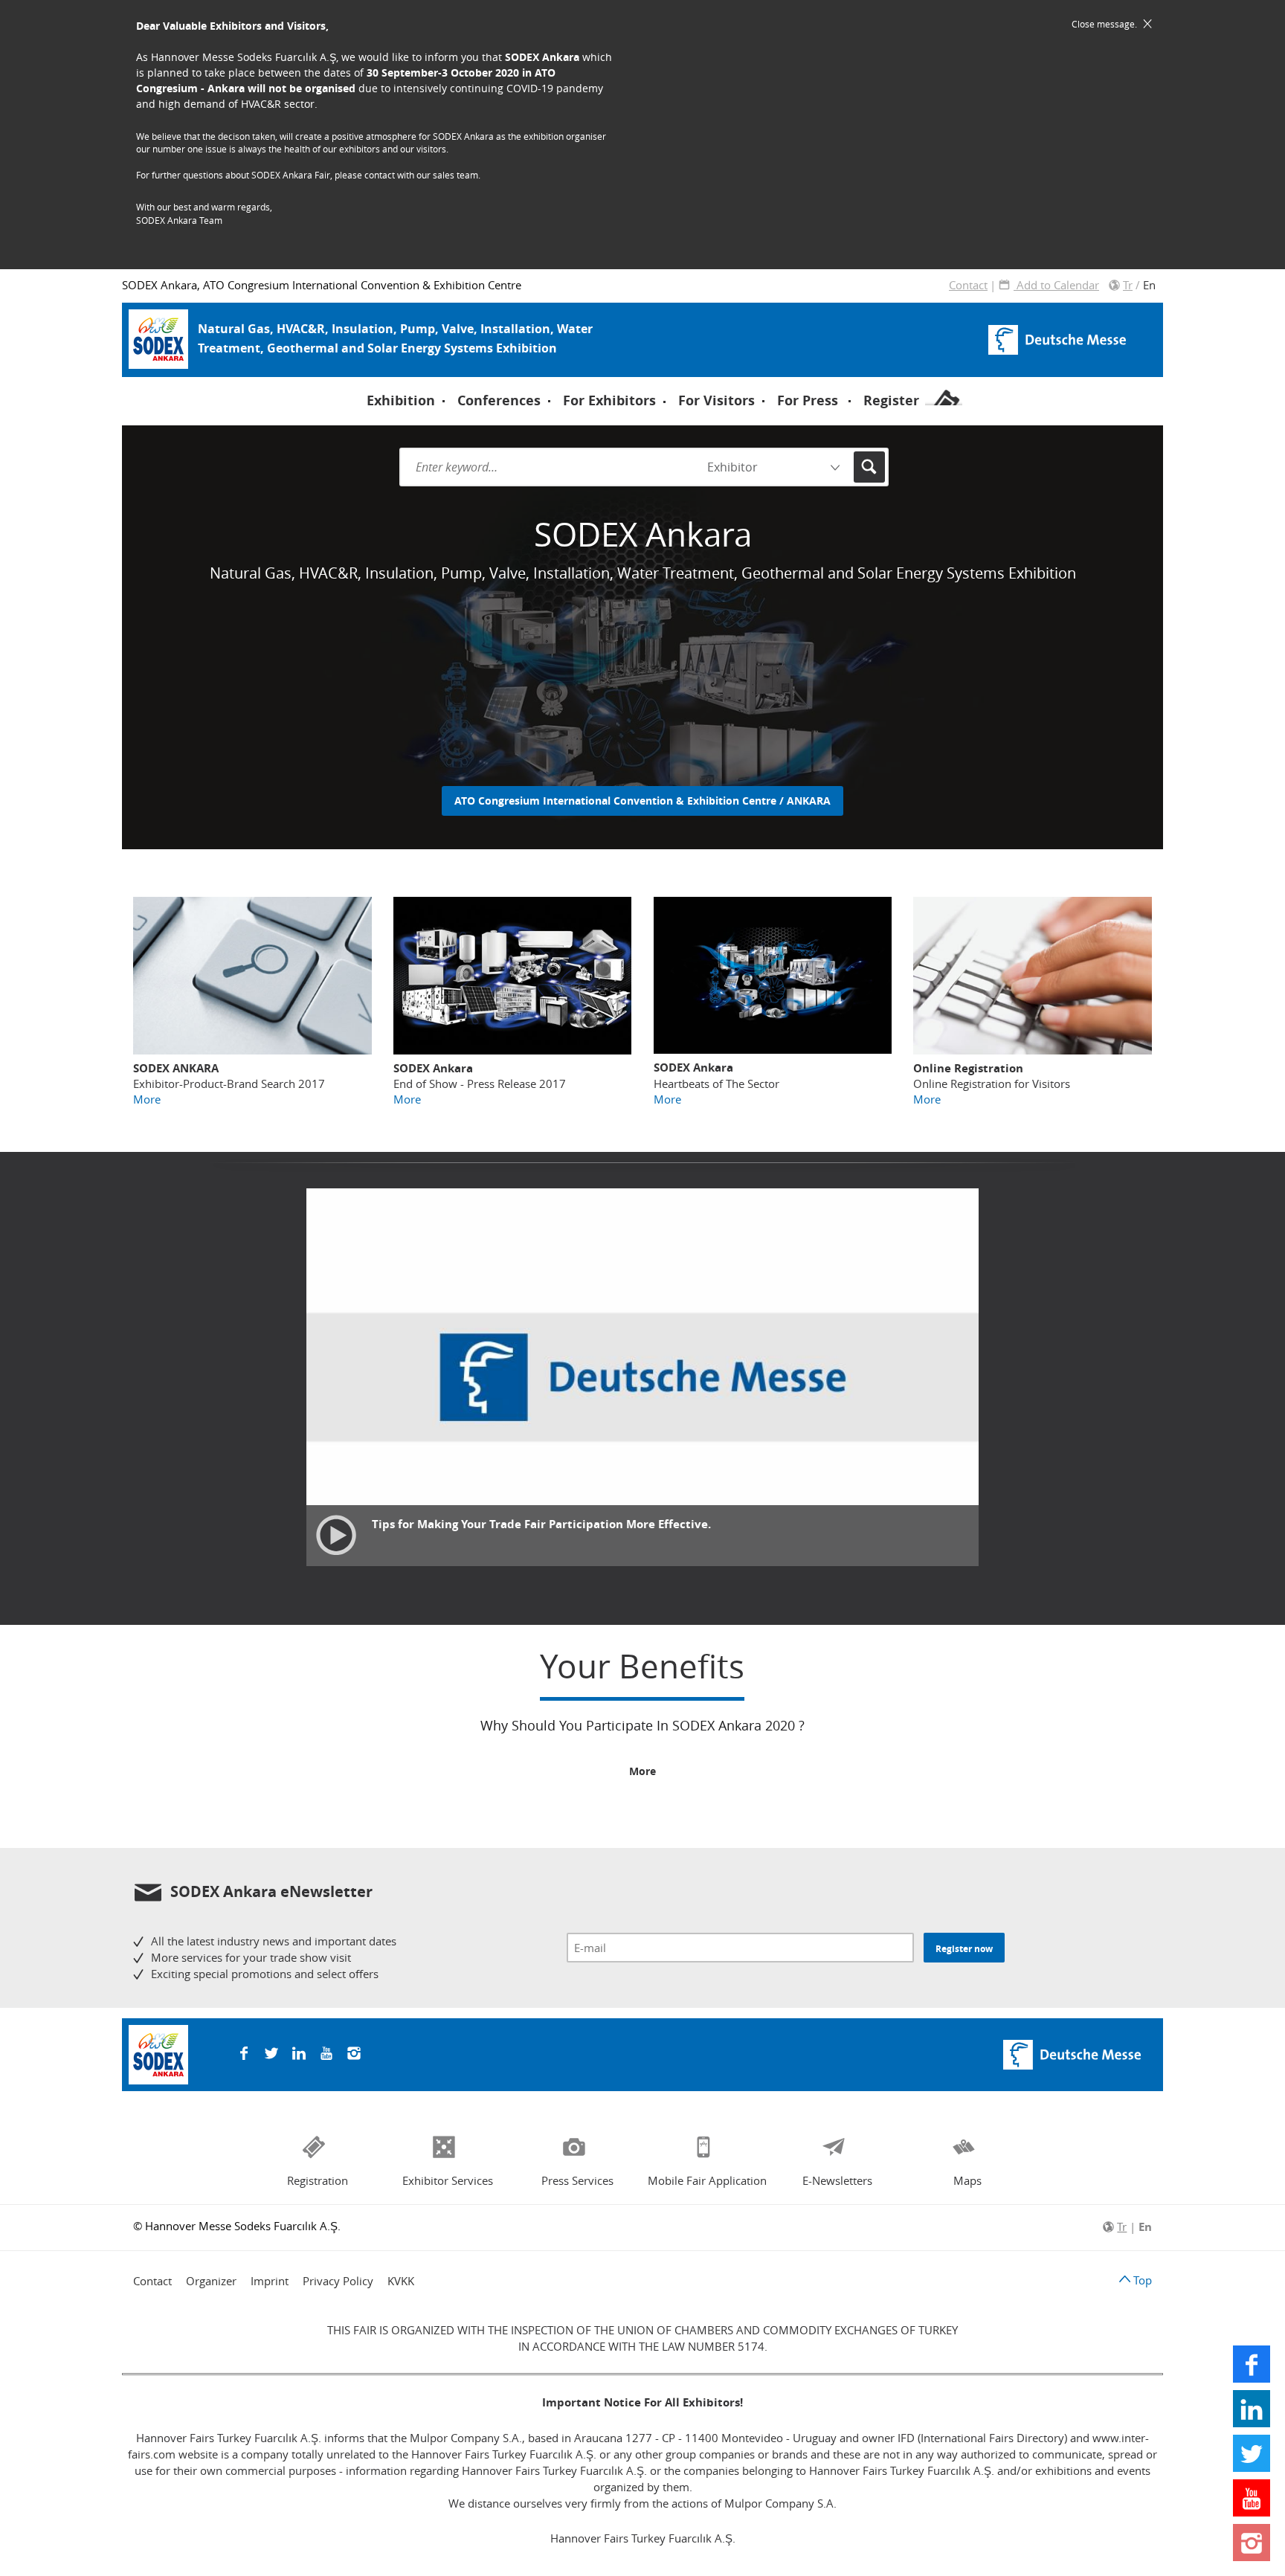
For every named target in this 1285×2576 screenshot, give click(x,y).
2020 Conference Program (216, 386)
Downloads (434, 385)
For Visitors (716, 400)
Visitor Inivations (192, 386)
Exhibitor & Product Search (741, 386)
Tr (1128, 285)
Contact (968, 285)
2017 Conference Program (477, 386)
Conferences (499, 400)
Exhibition (401, 400)
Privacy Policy (338, 2281)
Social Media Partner (457, 384)
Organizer (211, 2281)
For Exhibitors (609, 400)
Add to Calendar (1056, 285)
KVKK (401, 2281)
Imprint (270, 2281)
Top (1141, 2280)
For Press (808, 400)
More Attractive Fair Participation (489, 384)
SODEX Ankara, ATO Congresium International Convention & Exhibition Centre (322, 285)
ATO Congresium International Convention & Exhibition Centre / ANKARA (642, 801)
